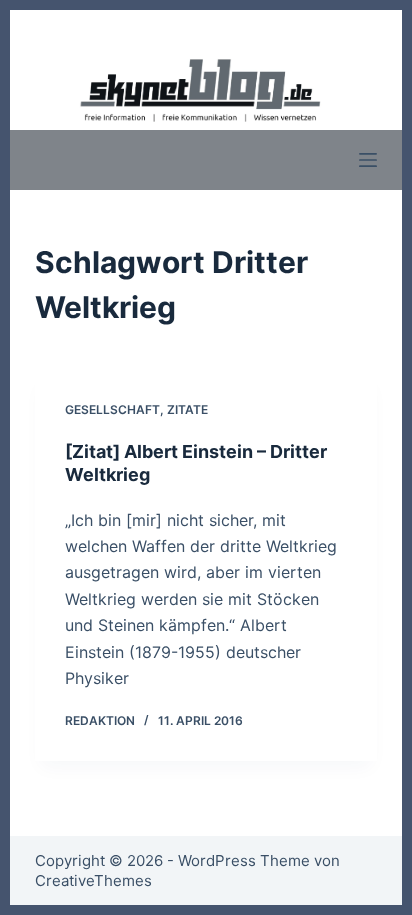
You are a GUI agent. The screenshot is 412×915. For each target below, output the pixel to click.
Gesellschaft (112, 409)
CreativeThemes (93, 880)
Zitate (187, 409)
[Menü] (368, 160)
